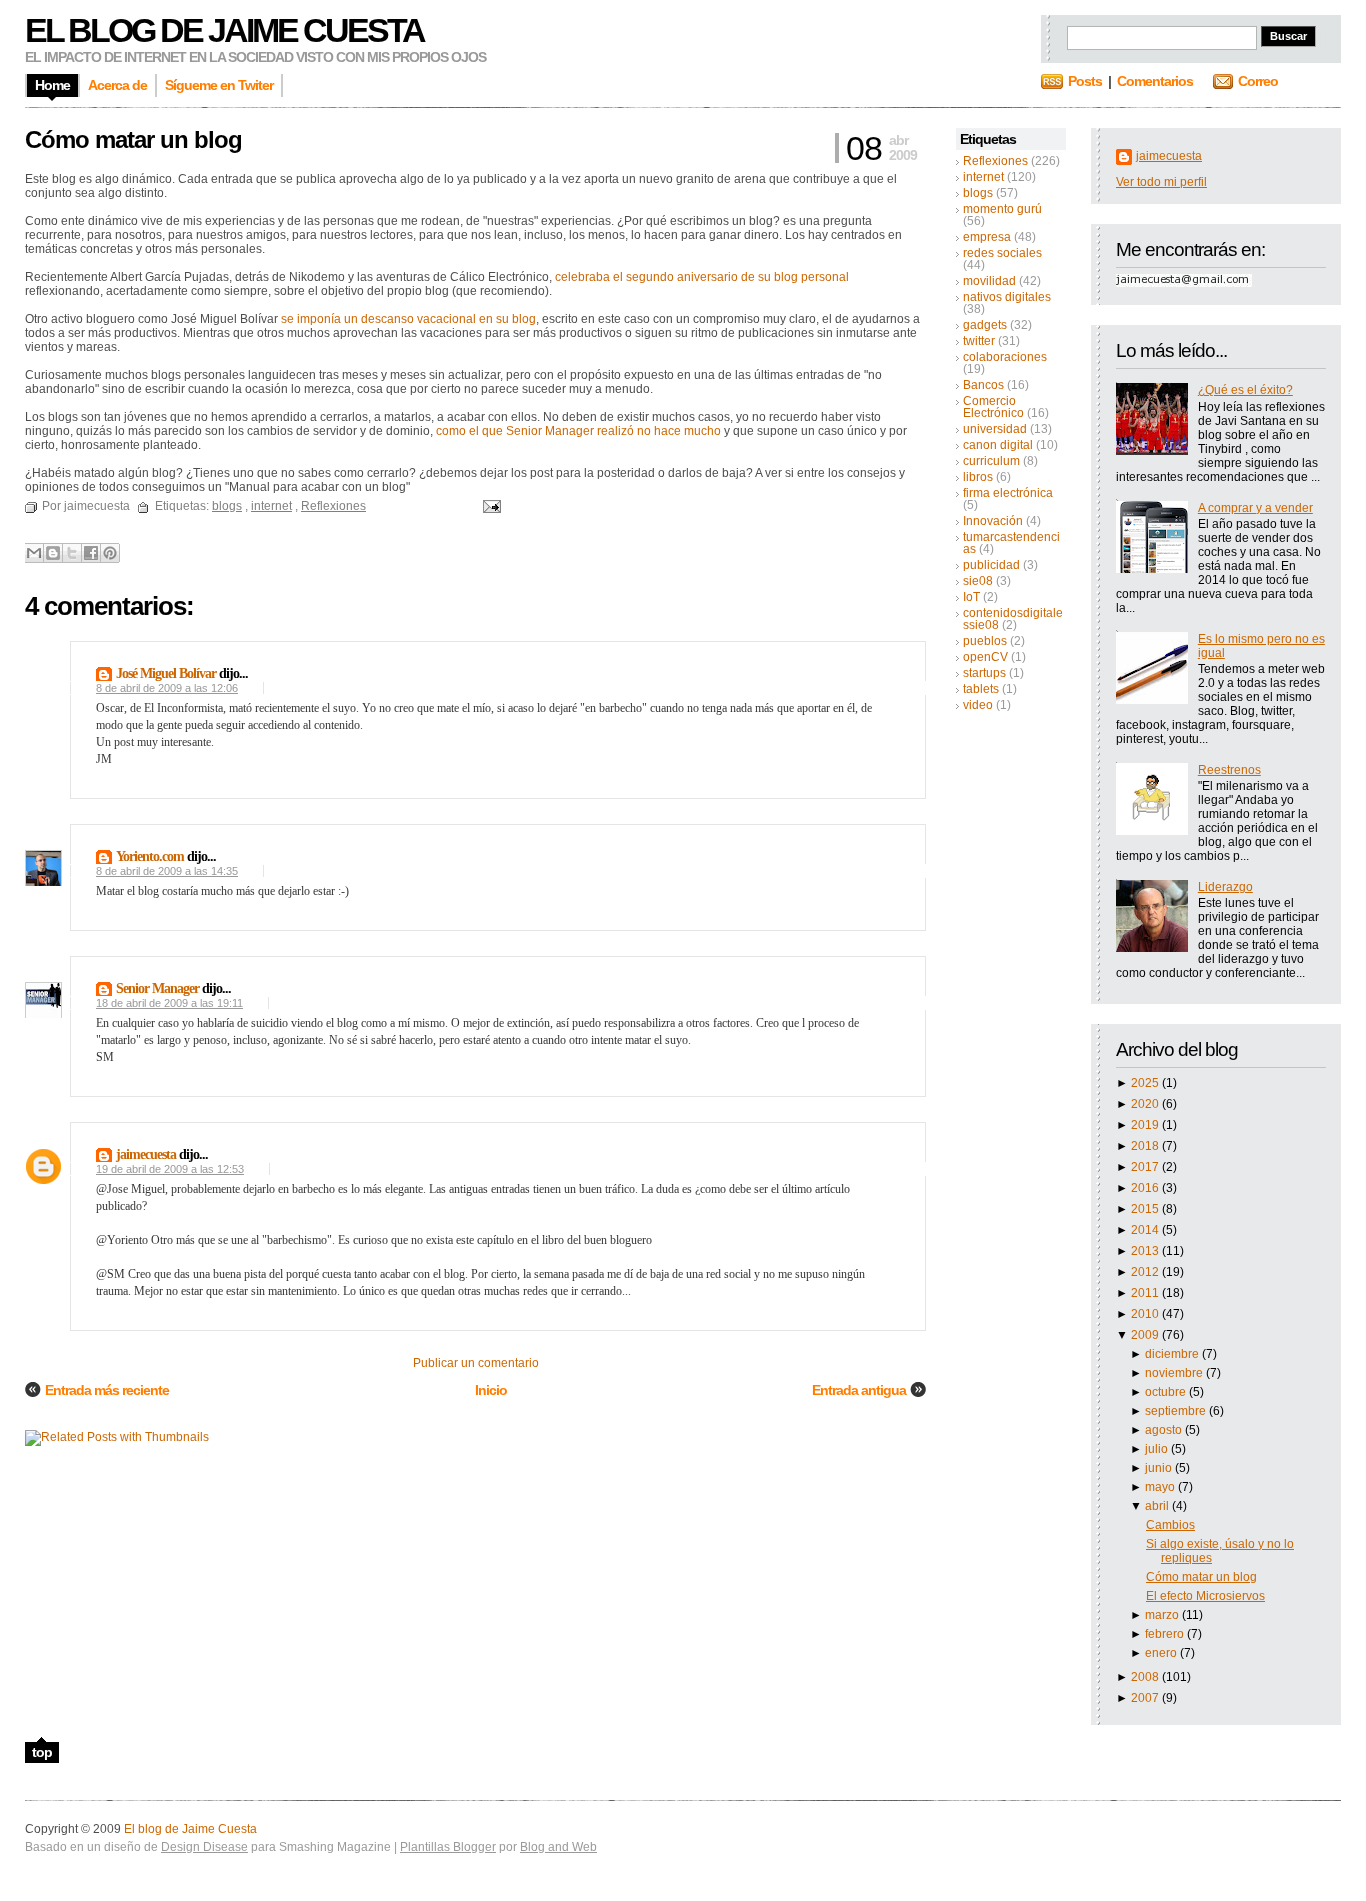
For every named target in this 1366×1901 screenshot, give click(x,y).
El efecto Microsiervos (1205, 1596)
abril (1158, 1506)
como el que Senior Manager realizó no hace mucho (578, 431)
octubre (1167, 1392)
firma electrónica (1008, 493)
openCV (985, 657)
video (978, 705)
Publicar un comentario (476, 1363)
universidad (995, 429)
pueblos (985, 641)
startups (984, 673)
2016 (1146, 1188)
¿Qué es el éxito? (1245, 390)
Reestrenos (1229, 770)
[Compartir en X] (72, 553)
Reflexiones (995, 161)
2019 (1146, 1125)
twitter (979, 341)
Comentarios (1155, 81)
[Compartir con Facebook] (91, 553)
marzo (1163, 1615)
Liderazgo (1225, 887)
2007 (1146, 1698)
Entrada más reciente (107, 1390)
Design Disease (204, 1847)
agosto (1165, 1430)
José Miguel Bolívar (166, 673)
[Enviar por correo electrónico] (34, 553)
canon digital (998, 445)
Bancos (983, 385)
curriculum (991, 461)
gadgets (985, 325)
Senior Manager (157, 988)
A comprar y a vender (1255, 508)
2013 (1146, 1251)
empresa (987, 237)
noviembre (1175, 1373)
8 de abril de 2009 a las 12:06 (167, 688)
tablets (981, 689)
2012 (1146, 1272)
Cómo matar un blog (1201, 1577)
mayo (1161, 1487)
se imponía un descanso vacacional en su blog (408, 319)
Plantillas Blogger (448, 1847)
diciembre (1173, 1354)
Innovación (993, 521)
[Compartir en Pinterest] (110, 553)
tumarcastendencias (1011, 543)
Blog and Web (558, 1847)
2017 (1146, 1167)
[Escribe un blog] (53, 553)
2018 (1146, 1146)
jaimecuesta (1169, 156)
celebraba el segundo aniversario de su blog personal (702, 277)
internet (983, 177)
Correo (1258, 81)
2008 (1146, 1677)
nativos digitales (1007, 297)
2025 (1146, 1083)
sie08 (978, 581)
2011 (1146, 1293)
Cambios (1170, 1525)
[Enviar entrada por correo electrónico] (489, 506)
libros (978, 477)
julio (1158, 1449)
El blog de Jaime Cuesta (224, 30)
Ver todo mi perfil (1161, 182)
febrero (1166, 1634)
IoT (971, 597)
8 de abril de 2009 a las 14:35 (167, 871)
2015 (1146, 1209)
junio (1160, 1468)
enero (1162, 1653)
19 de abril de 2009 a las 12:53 (170, 1169)
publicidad (991, 565)
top (42, 1752)
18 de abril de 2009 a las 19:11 (169, 1003)
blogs (978, 193)
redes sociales (1002, 253)
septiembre (1177, 1411)
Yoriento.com (150, 856)
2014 (1146, 1230)
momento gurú (1002, 209)
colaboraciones (1005, 357)
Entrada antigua (859, 1390)
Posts (1085, 81)
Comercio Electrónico (993, 407)
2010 (1146, 1314)
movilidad (989, 281)
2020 (1146, 1104)
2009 (1146, 1335)
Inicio (491, 1390)
